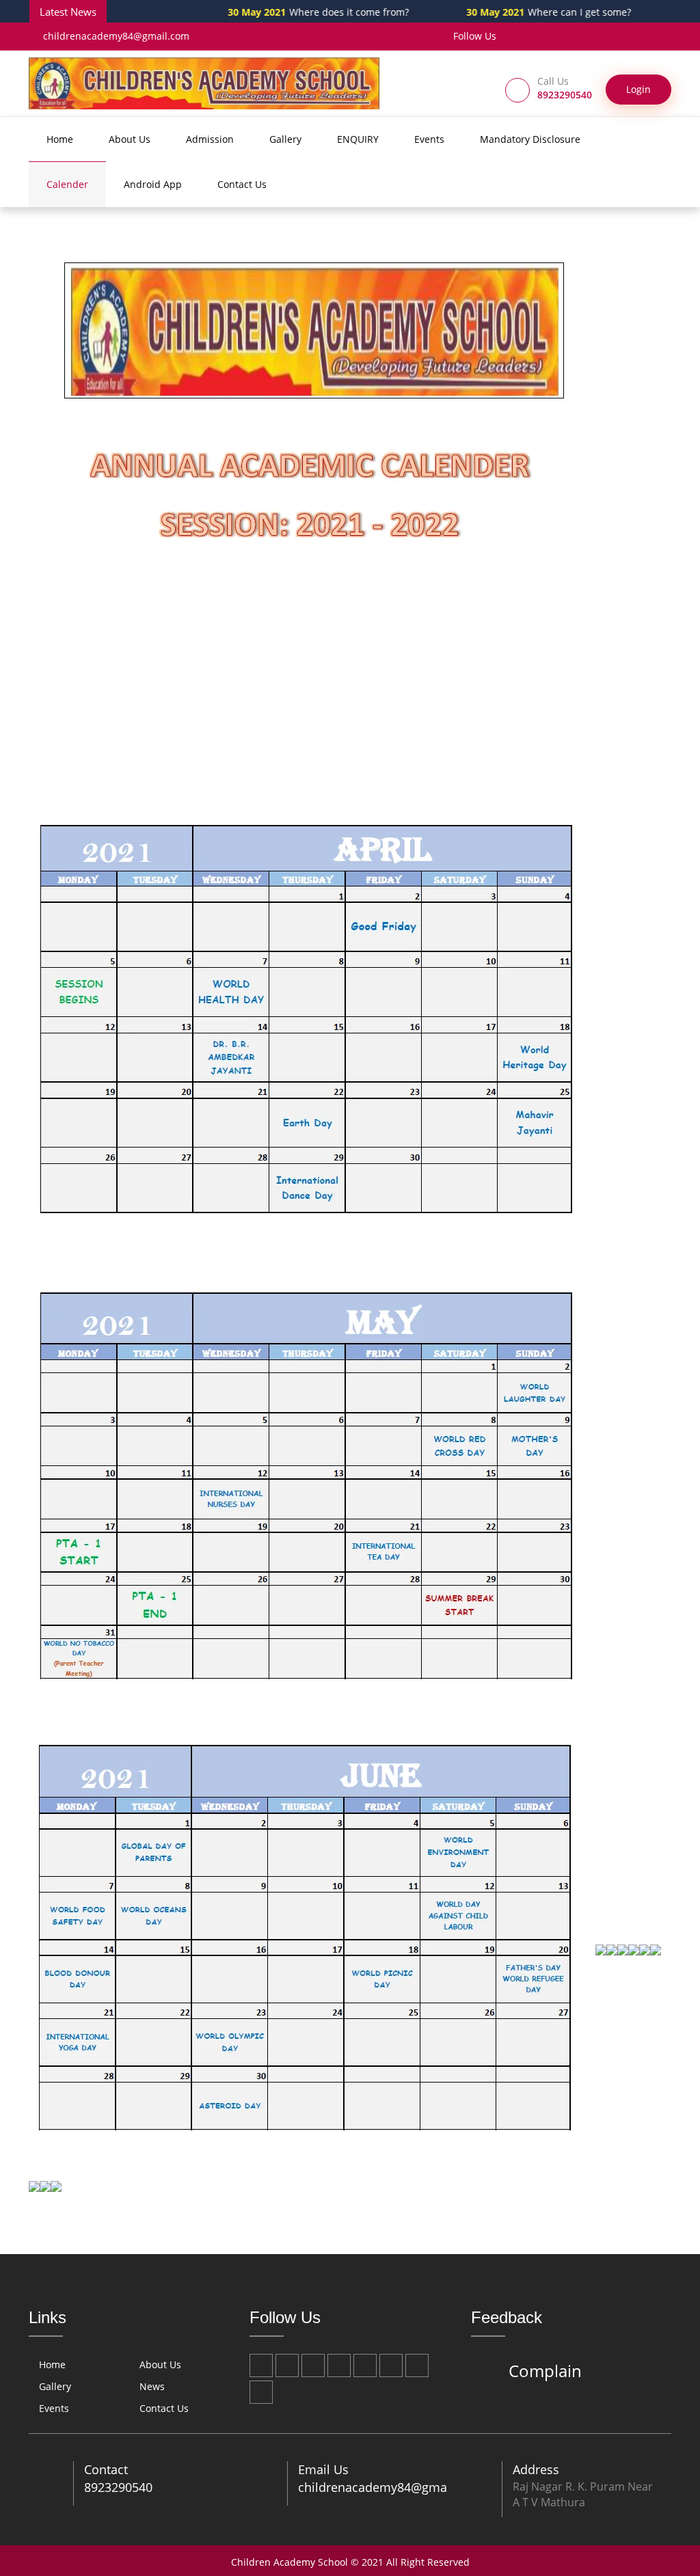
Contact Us (242, 184)
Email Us (323, 2469)
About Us (130, 139)
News (152, 2386)
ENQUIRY (358, 139)
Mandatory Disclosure (530, 139)
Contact (106, 2469)
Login (638, 89)
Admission (210, 139)
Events (429, 139)
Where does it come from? (276, 12)
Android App (153, 184)
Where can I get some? (506, 12)
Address (536, 2469)
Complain (545, 2371)
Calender (67, 184)
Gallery (285, 139)
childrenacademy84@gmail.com (116, 36)
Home (60, 139)
